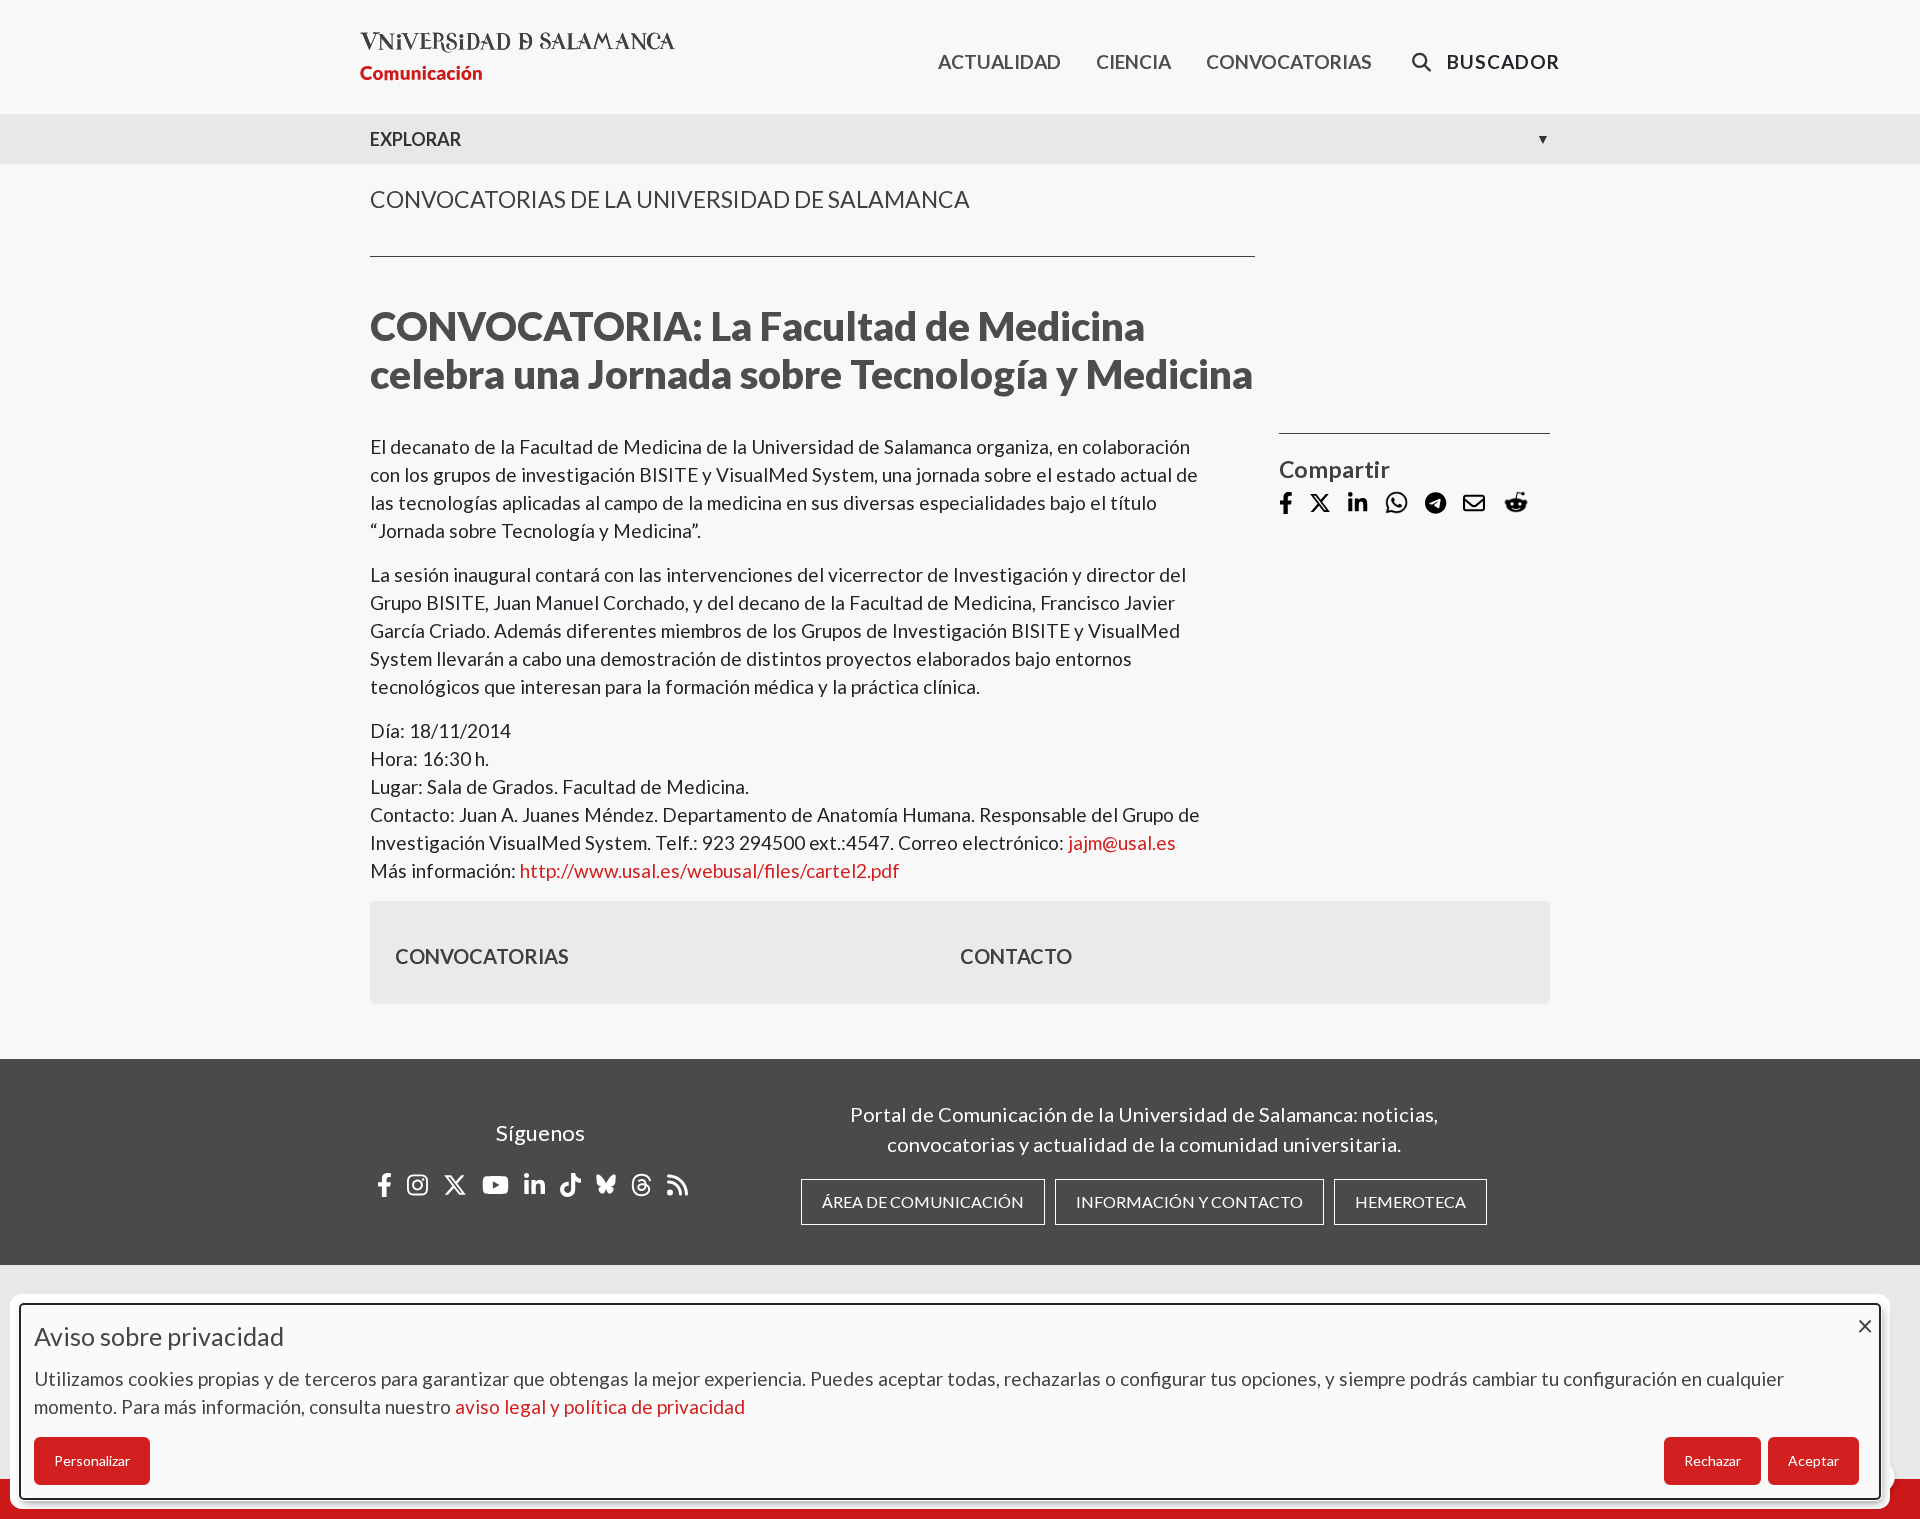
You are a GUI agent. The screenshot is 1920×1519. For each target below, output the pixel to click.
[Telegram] (1435, 504)
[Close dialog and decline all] (1865, 1316)
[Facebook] (1286, 504)
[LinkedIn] (1357, 504)
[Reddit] (1516, 503)
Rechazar (1712, 1460)
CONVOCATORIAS (1289, 61)
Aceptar (1813, 1460)
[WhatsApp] (1396, 503)
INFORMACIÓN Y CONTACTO (1189, 1201)
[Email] (1474, 504)
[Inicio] (525, 56)
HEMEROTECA (1410, 1201)
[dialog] (950, 1401)
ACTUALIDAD (999, 61)
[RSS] (677, 1185)
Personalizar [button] (92, 1460)
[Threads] (641, 1185)
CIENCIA (1133, 61)
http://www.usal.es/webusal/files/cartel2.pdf (710, 870)
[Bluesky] (606, 1185)
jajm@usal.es (1122, 842)
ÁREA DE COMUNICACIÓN (923, 1201)
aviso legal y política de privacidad (600, 1406)
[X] (1320, 504)
